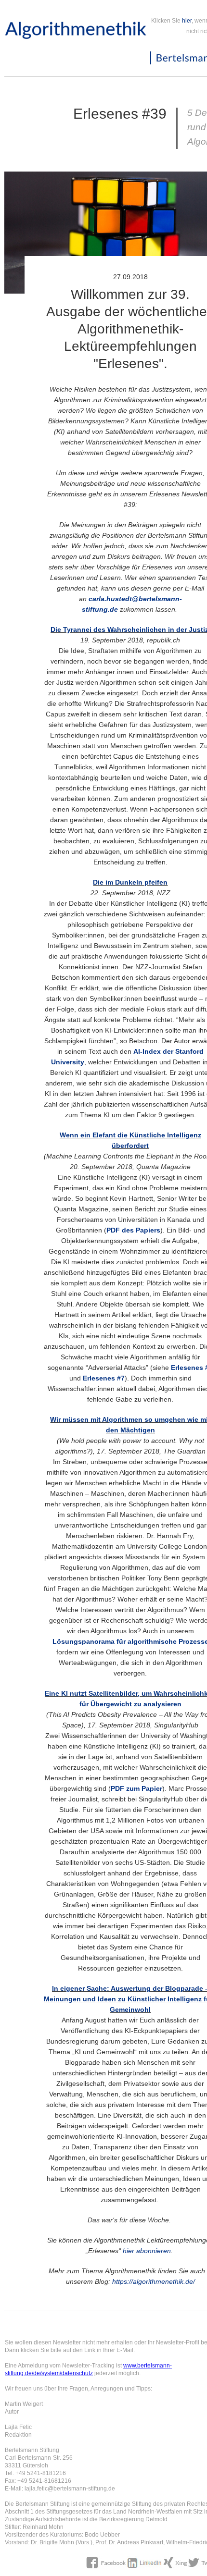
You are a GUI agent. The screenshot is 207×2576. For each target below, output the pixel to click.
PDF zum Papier (136, 1788)
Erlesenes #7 (104, 1378)
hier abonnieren (147, 2251)
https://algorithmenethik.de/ (154, 2281)
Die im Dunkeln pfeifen (130, 882)
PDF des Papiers (133, 1230)
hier (187, 21)
